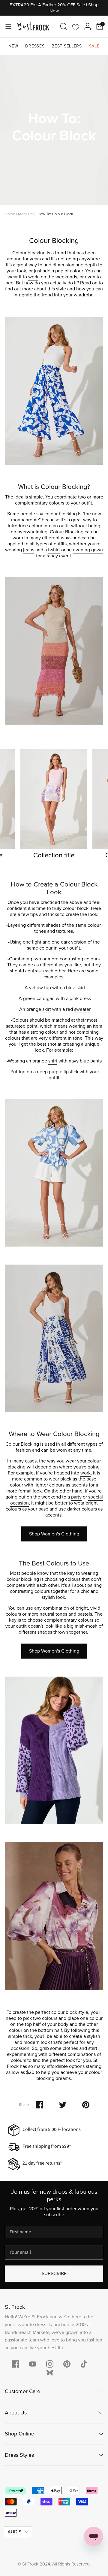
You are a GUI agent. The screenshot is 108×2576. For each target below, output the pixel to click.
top (48, 988)
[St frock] (50, 2373)
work (33, 277)
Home (10, 214)
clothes (70, 2048)
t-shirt (54, 550)
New (13, 46)
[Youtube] (33, 2364)
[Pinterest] (67, 2364)
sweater (82, 1009)
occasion (20, 2048)
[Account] (88, 26)
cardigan (46, 998)
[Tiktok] (84, 2364)
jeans (29, 550)
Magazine (26, 214)
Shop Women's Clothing (54, 1534)
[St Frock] (33, 26)
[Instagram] (50, 2364)
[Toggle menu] (8, 26)
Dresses (35, 46)
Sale (94, 46)
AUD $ (14, 2532)
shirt (53, 1061)
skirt (81, 988)
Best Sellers (67, 46)
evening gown (88, 550)
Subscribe (54, 2273)
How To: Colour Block (55, 214)
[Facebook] (16, 2364)
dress (85, 998)
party (76, 1497)
